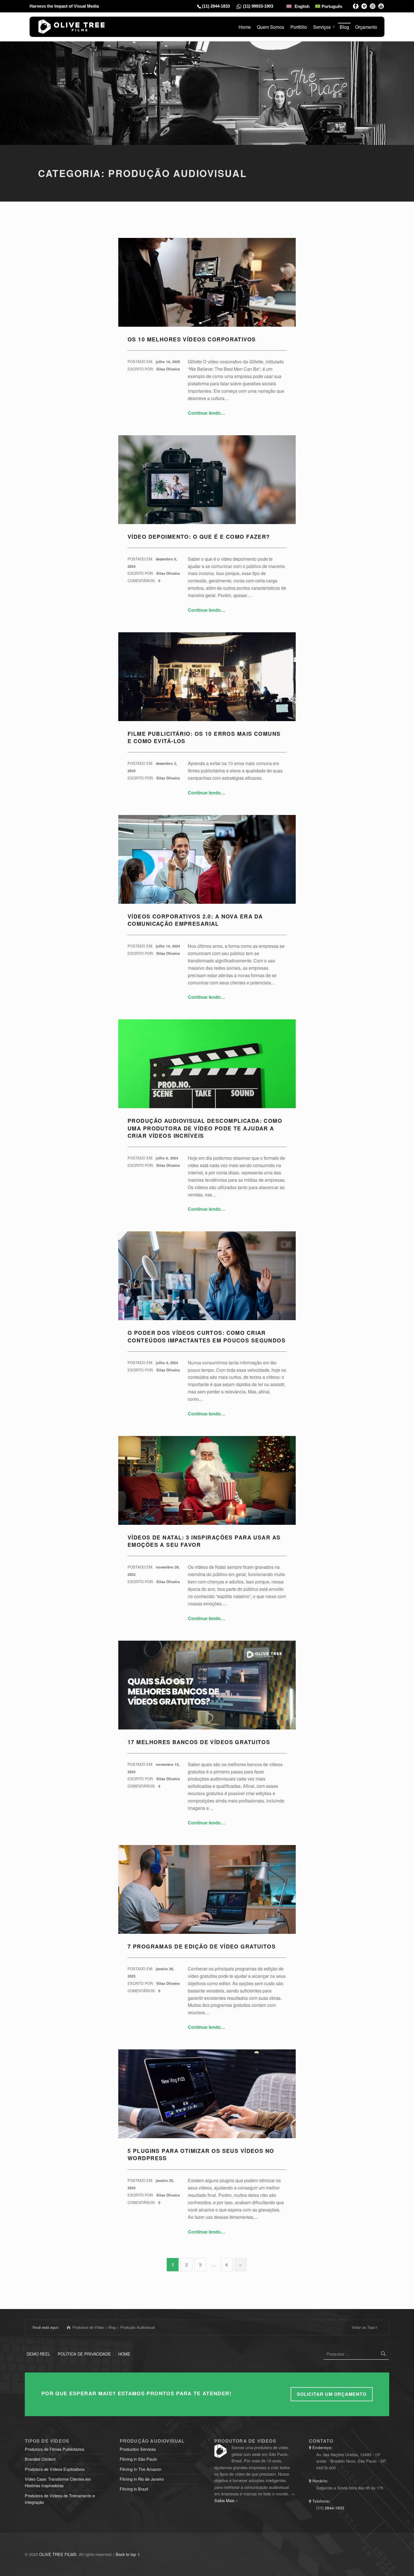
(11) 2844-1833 (216, 6)
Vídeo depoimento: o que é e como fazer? (199, 537)
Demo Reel (38, 2354)
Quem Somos (271, 27)
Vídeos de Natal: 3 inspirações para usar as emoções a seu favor (204, 1541)
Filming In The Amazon (141, 2469)
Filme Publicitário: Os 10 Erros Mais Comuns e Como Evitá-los (204, 737)
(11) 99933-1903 (258, 6)
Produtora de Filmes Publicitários (54, 2449)
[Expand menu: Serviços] (334, 27)
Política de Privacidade (84, 2354)
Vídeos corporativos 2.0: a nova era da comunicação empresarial (195, 920)
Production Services (138, 2449)
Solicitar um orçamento (332, 2394)
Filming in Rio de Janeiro (142, 2479)
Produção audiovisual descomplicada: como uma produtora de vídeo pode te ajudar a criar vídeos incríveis (205, 1128)
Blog (344, 27)
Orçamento (366, 27)
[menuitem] (298, 6)
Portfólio (299, 27)
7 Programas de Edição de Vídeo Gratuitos (202, 1946)
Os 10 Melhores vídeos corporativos (192, 339)
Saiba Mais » (226, 2500)
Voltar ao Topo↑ (365, 2327)
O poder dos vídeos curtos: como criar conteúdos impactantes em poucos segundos (207, 1336)
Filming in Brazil (134, 2489)
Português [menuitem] (332, 6)
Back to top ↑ (128, 2554)
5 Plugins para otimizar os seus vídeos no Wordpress (201, 2154)
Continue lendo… (207, 413)
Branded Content (40, 2459)
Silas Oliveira (168, 369)
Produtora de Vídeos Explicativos (55, 2469)
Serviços (322, 27)
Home (245, 27)
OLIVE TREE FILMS (58, 2554)
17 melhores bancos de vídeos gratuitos (199, 1742)
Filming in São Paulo (138, 2459)
